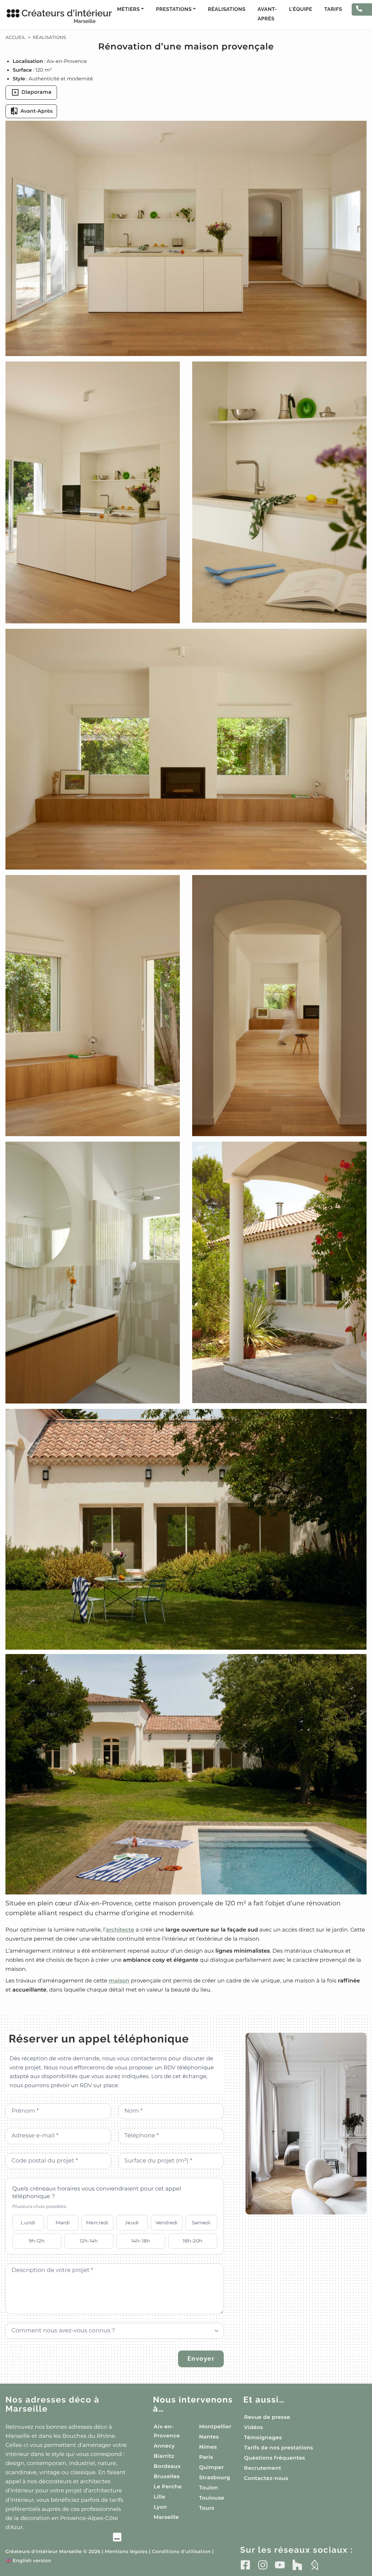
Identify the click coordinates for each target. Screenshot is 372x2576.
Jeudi (132, 2222)
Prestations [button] (174, 9)
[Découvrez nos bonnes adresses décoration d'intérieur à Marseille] (63, 2538)
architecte (120, 1930)
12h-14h (89, 2241)
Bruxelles (167, 2476)
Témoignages (263, 2437)
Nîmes (208, 2447)
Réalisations (227, 9)
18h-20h (193, 2241)
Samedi (201, 2222)
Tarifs (333, 9)
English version (28, 2561)
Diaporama (37, 92)
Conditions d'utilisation (181, 2552)
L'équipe (301, 9)
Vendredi (167, 2222)
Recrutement (263, 2468)
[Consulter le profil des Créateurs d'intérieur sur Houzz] (297, 2565)
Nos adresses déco (52, 2405)
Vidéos (254, 2427)
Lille (159, 2497)
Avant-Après (267, 14)
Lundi (28, 2222)
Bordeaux (167, 2466)
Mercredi (97, 2222)
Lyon (160, 2507)
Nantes (209, 2437)
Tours (207, 2508)
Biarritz (164, 2456)
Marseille (166, 2517)
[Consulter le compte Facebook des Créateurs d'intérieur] (245, 2565)
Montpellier (215, 2427)
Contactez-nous (266, 2478)
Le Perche (168, 2487)
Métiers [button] (128, 9)
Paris (206, 2457)
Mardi (63, 2222)
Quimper (211, 2467)
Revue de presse (267, 2417)
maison (119, 1980)
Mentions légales (126, 2552)
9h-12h (37, 2241)
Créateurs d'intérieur (59, 16)
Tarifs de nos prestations (279, 2448)
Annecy (164, 2446)
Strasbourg (215, 2477)
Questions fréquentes (275, 2458)
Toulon (209, 2488)
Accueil (15, 38)
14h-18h (141, 2241)
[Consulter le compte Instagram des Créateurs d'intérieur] (263, 2565)
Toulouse (212, 2498)
